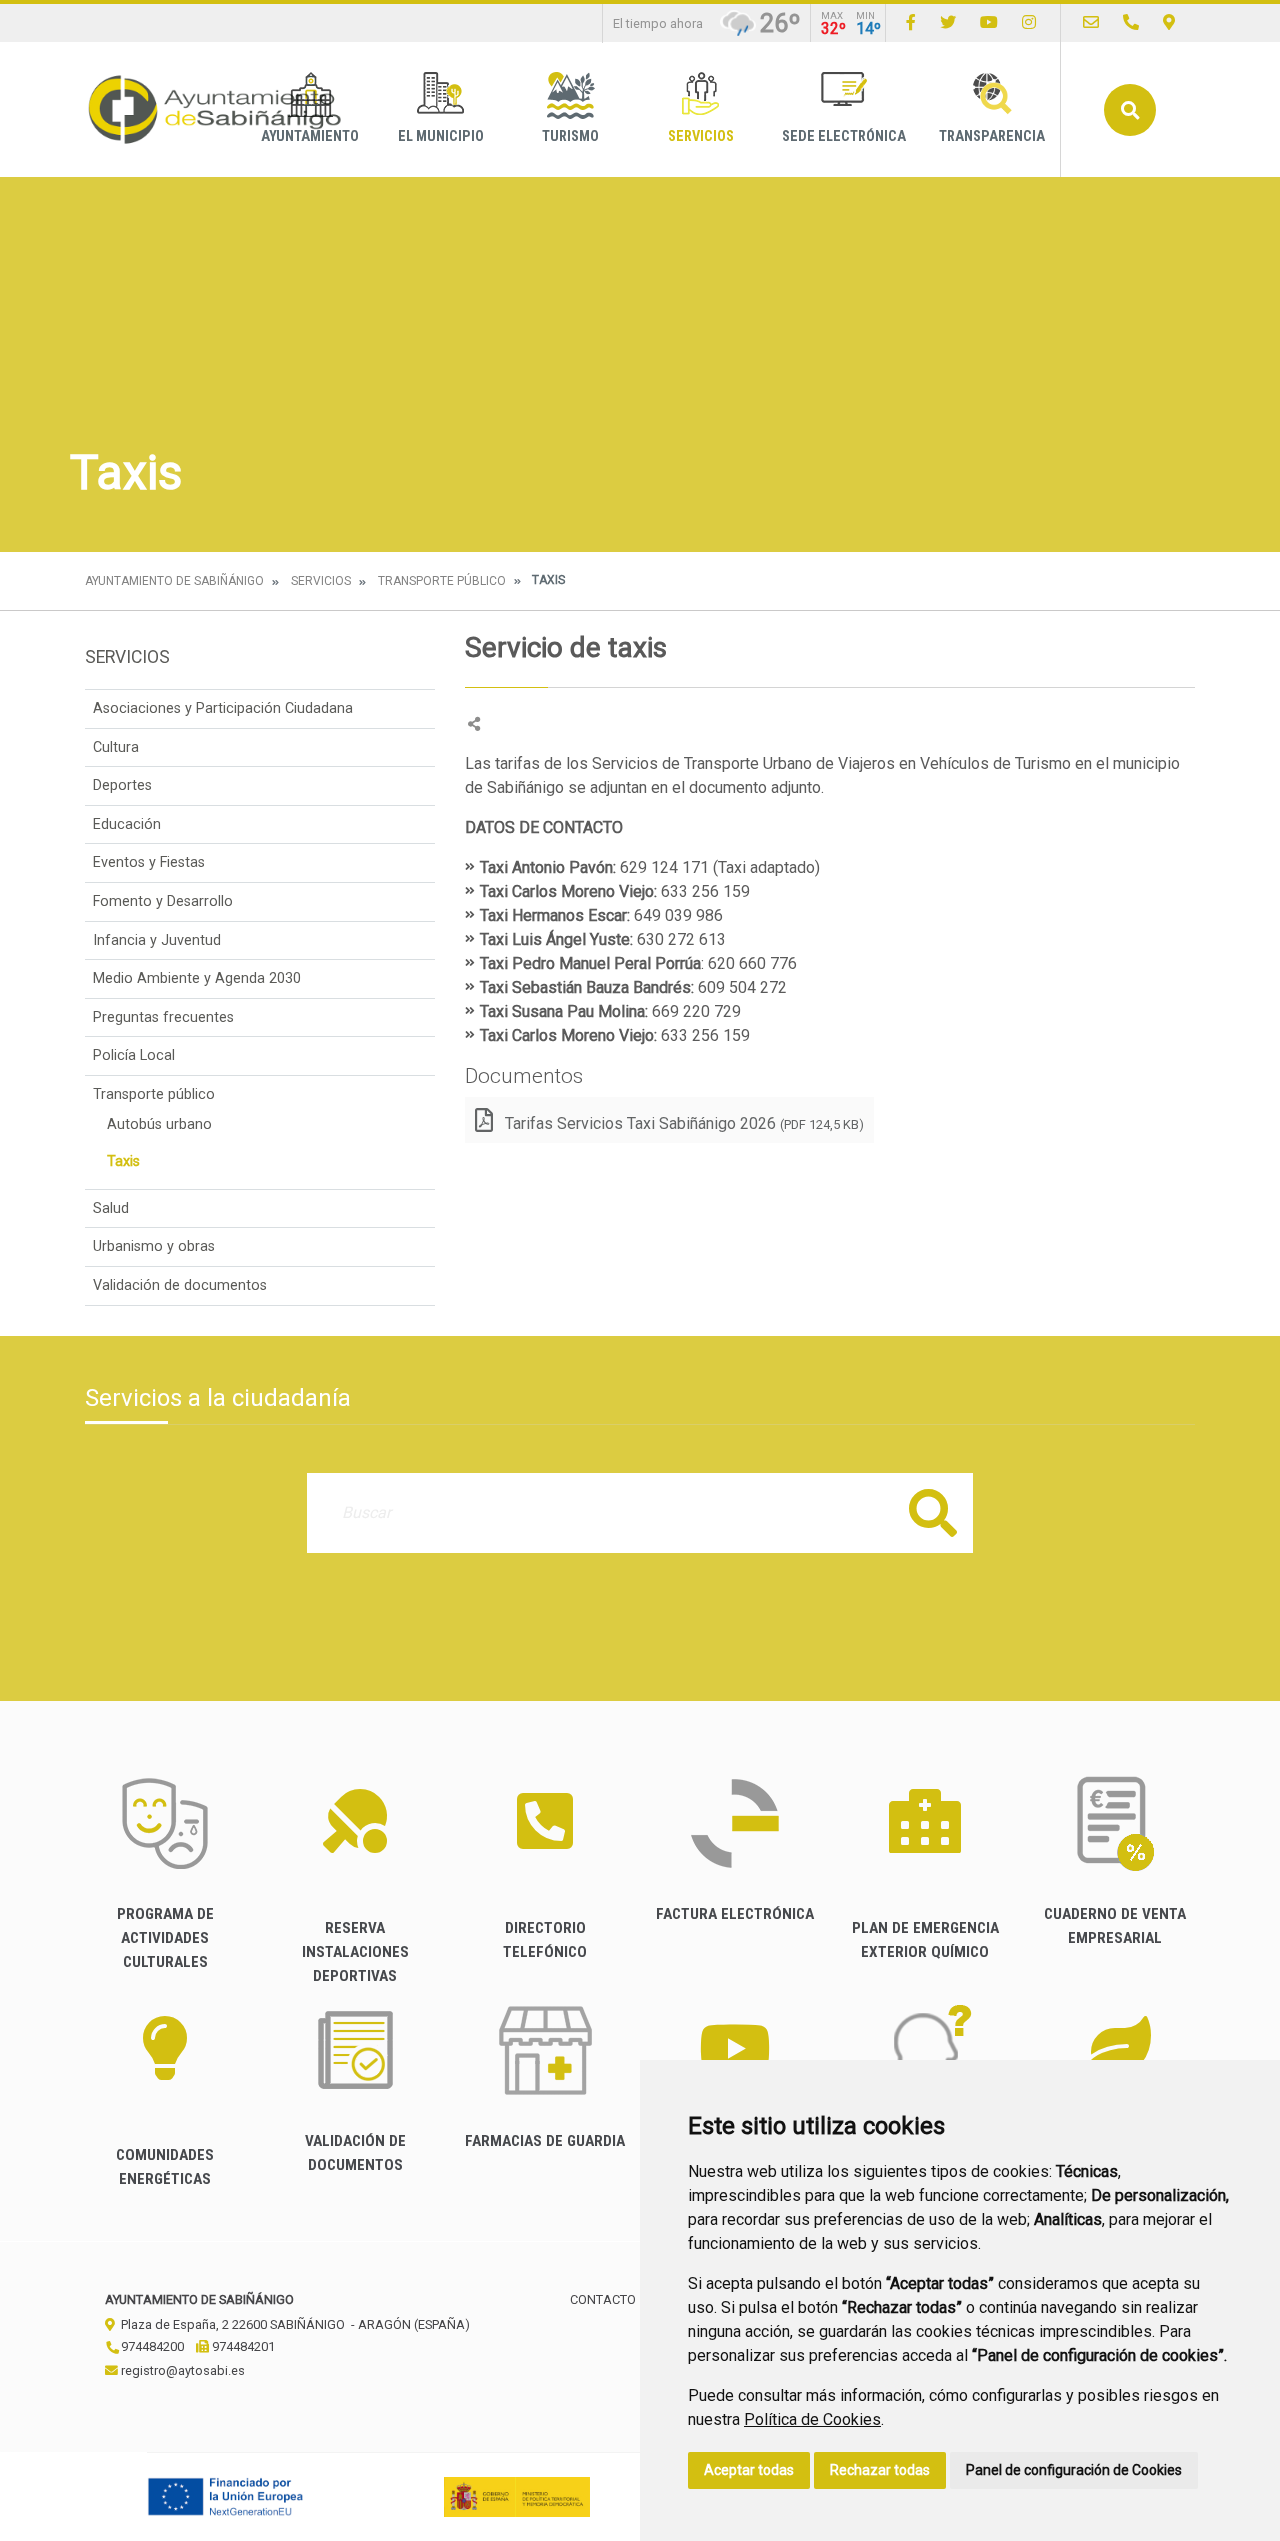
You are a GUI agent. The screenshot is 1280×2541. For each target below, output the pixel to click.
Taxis (123, 1161)
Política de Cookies (812, 2419)
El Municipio (441, 136)
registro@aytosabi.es (181, 2370)
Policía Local (134, 1055)
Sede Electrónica (844, 136)
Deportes (122, 785)
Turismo (570, 136)
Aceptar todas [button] (749, 2470)
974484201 (242, 2346)
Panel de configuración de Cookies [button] (1074, 2470)
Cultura (116, 747)
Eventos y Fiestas (149, 862)
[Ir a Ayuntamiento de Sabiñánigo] (215, 109)
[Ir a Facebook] (911, 22)
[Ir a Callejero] (1169, 22)
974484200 (151, 2346)
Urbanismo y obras (154, 1246)
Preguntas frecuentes (163, 1017)
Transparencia (992, 136)
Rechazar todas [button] (880, 2470)
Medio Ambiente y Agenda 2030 (197, 978)
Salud (111, 1208)
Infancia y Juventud (157, 940)
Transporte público (442, 581)
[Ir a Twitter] (948, 22)
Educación (127, 824)
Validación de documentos (180, 1285)
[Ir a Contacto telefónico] (1131, 22)
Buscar (1130, 110)
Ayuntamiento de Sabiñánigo (174, 581)
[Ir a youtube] (989, 22)
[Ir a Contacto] (1091, 22)
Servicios (701, 136)
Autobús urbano (159, 1124)
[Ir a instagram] (1029, 22)
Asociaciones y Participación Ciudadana (223, 708)
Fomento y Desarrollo (163, 901)
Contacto (603, 2299)
